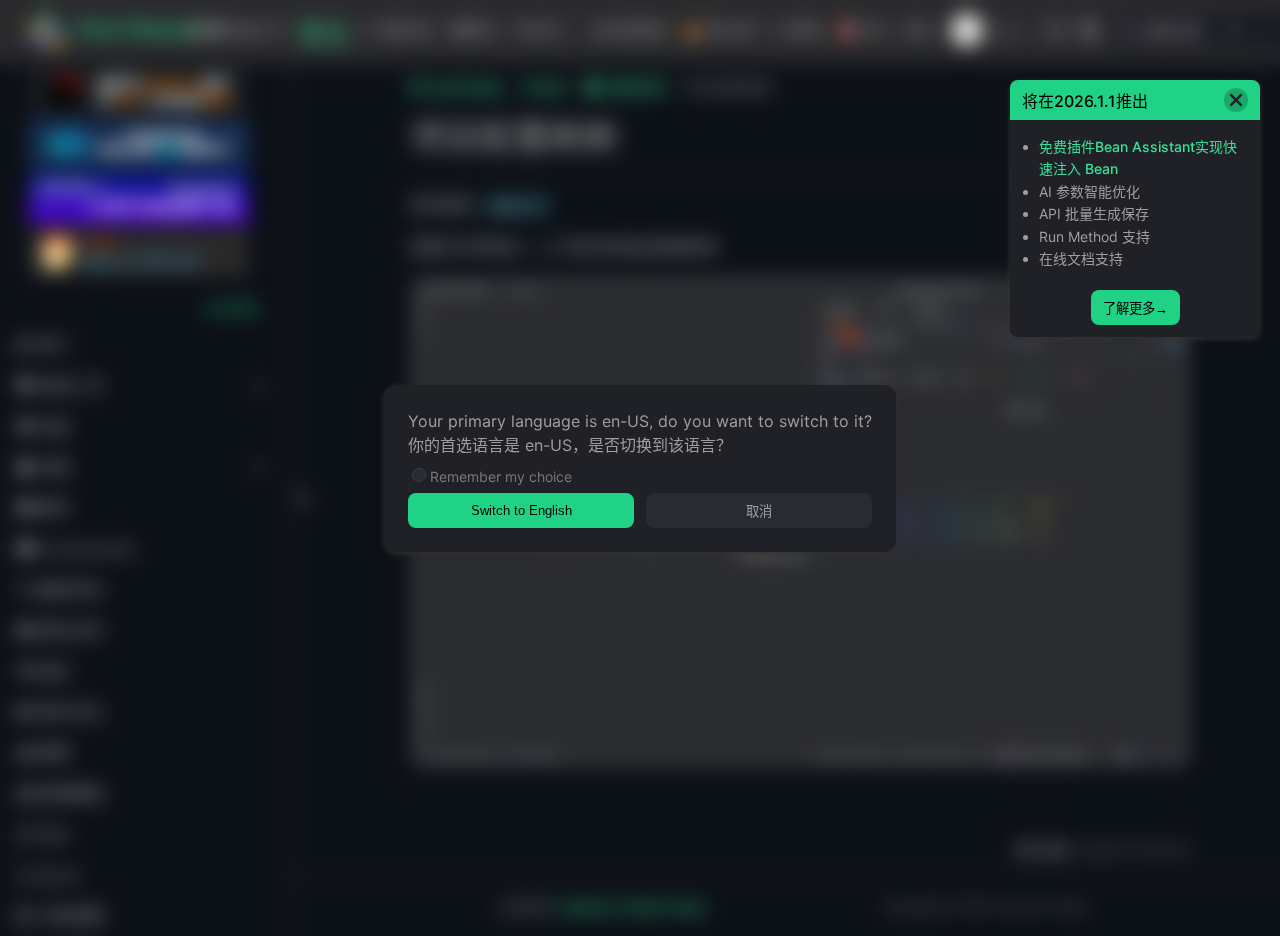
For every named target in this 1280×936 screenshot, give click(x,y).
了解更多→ (1135, 308)
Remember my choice (501, 476)
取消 (759, 511)
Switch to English (521, 510)
